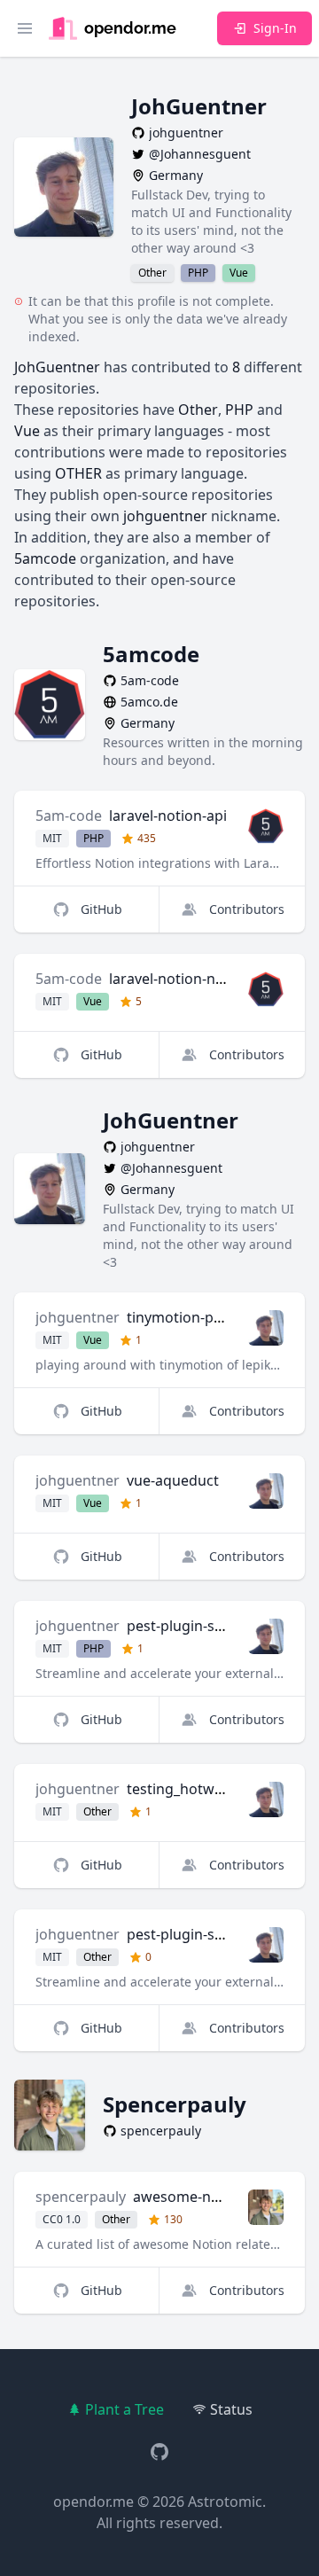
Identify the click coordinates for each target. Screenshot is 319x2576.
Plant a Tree (124, 2409)
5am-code (69, 816)
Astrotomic (225, 2502)
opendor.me (93, 2502)
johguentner (78, 1317)
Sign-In (275, 28)
